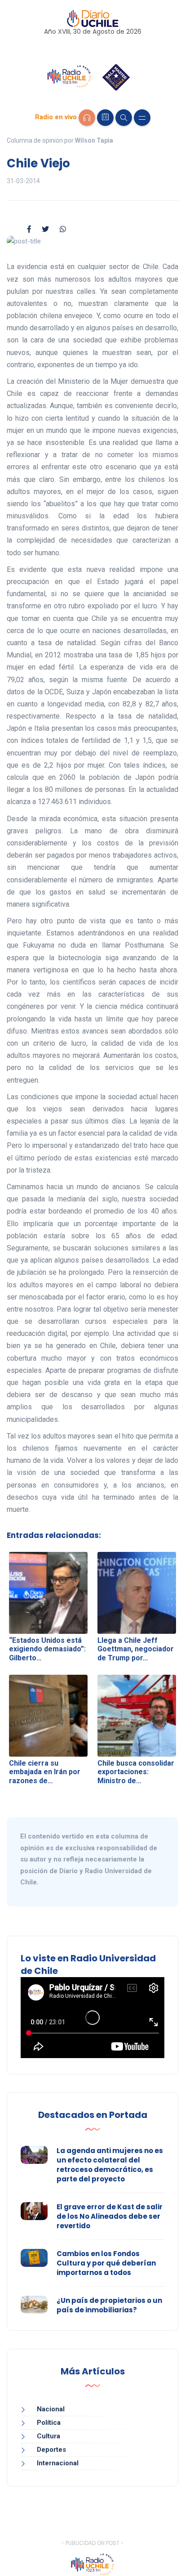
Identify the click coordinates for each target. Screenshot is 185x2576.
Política (49, 2423)
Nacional (51, 2409)
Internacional (58, 2463)
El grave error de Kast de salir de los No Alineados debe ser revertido (110, 2216)
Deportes (51, 2450)
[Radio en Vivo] (87, 118)
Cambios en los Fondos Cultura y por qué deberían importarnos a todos (106, 2263)
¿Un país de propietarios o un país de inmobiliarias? (109, 2305)
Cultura (48, 2436)
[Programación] (105, 118)
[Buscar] (124, 118)
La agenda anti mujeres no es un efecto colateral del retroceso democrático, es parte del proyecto (110, 2165)
